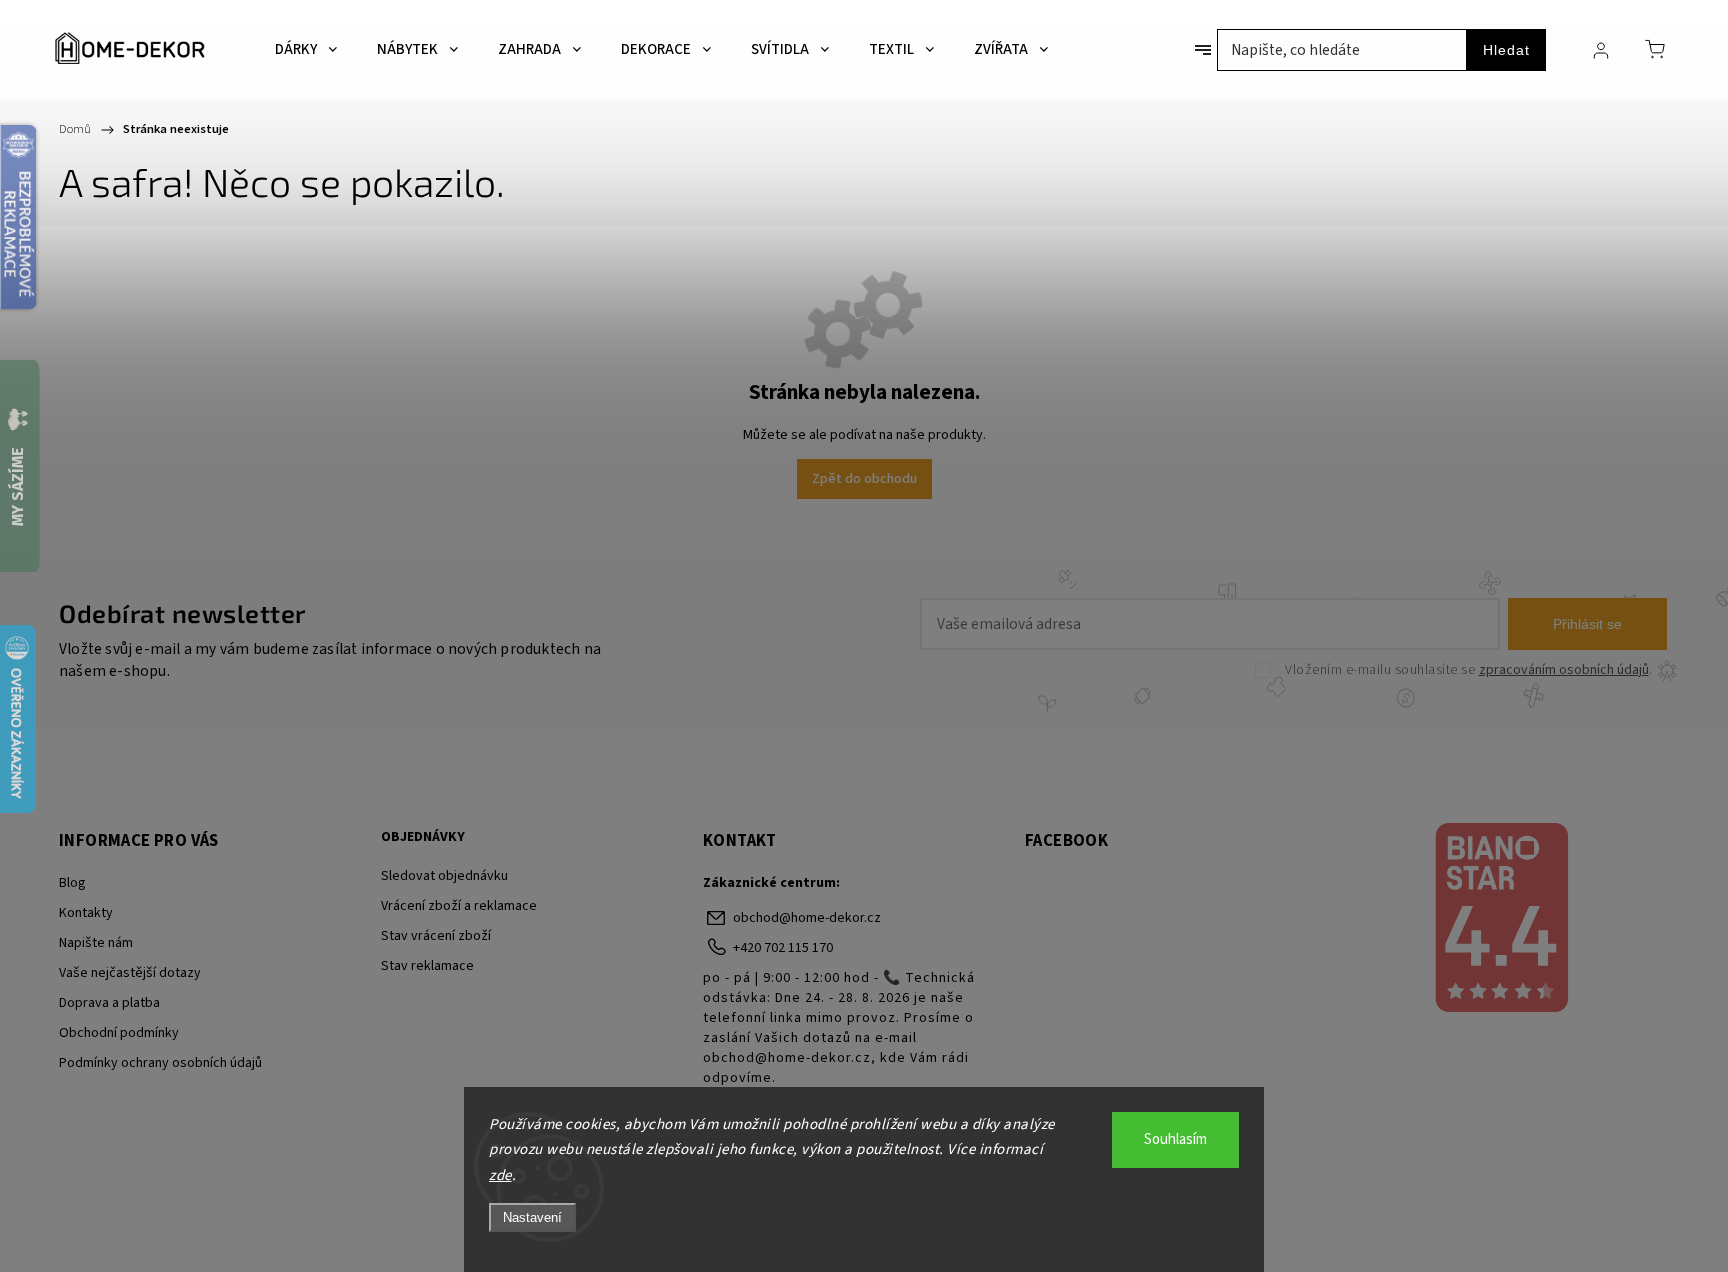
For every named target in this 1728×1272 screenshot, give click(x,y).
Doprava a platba (109, 1003)
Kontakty (86, 913)
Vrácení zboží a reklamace (459, 906)
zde (500, 1175)
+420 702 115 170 (783, 948)
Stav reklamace (427, 966)
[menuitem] (306, 50)
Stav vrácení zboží (436, 936)
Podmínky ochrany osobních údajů (160, 1063)
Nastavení (532, 1217)
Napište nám (96, 943)
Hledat (1506, 50)
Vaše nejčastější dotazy (130, 973)
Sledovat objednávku (444, 876)
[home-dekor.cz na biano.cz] (1500, 920)
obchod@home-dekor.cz (807, 918)
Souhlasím (1175, 1139)
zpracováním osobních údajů (1564, 670)
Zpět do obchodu (864, 479)
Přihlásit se (1587, 624)
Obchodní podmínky (119, 1033)
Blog (72, 883)
